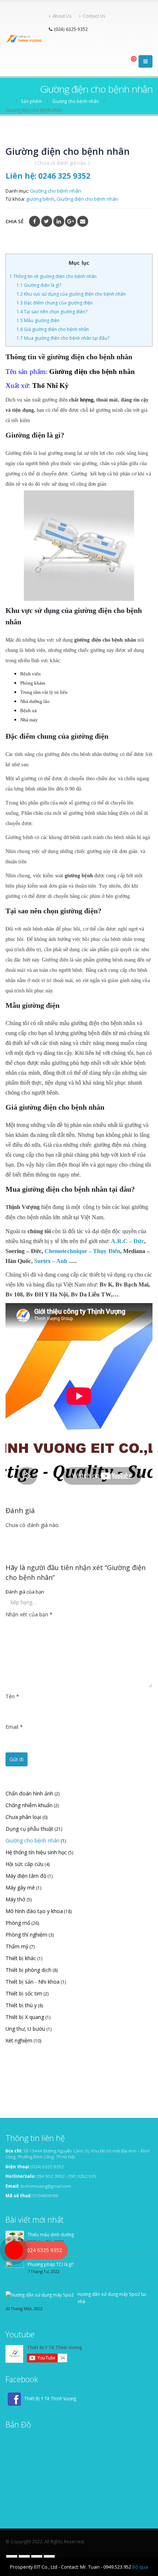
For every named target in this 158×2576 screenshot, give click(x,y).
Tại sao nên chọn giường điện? (52, 312)
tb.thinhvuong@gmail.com (46, 2186)
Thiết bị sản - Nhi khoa (33, 1982)
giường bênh (40, 199)
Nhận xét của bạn (29, 1614)
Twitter (47, 221)
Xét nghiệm (19, 2040)
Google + (71, 221)
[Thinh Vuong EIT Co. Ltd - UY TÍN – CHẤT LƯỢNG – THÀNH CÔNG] (25, 39)
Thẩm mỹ (17, 1946)
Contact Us (94, 16)
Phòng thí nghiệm (26, 1935)
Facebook (35, 221)
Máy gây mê (20, 1888)
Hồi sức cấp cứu (24, 1864)
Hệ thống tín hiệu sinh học (36, 1852)
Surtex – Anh (51, 1261)
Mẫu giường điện (39, 320)
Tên (12, 1696)
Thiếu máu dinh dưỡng (51, 2234)
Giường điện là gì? (39, 285)
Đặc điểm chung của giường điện (55, 303)
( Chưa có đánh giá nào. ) (62, 163)
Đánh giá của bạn (25, 1592)
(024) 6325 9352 (48, 2166)
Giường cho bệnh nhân (56, 191)
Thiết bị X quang (25, 2017)
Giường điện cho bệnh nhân (87, 199)
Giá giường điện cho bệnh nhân (53, 329)
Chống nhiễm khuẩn (29, 1805)
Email (83, 221)
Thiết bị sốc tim (24, 1993)
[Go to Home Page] (8, 101)
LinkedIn (59, 221)
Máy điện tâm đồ (26, 1876)
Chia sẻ (15, 221)
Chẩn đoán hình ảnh (29, 1793)
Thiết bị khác (21, 1958)
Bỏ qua (140, 2567)
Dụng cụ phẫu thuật (29, 1829)
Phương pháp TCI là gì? (51, 2264)
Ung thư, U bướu (25, 2029)
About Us (62, 16)
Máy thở (15, 1899)
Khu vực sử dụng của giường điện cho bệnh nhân (71, 294)
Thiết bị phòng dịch (28, 1970)
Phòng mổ (18, 1923)
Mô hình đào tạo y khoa (34, 1911)
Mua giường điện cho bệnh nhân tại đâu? (63, 338)
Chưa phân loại (23, 1817)
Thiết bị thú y (21, 2005)
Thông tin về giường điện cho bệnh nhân (53, 276)
